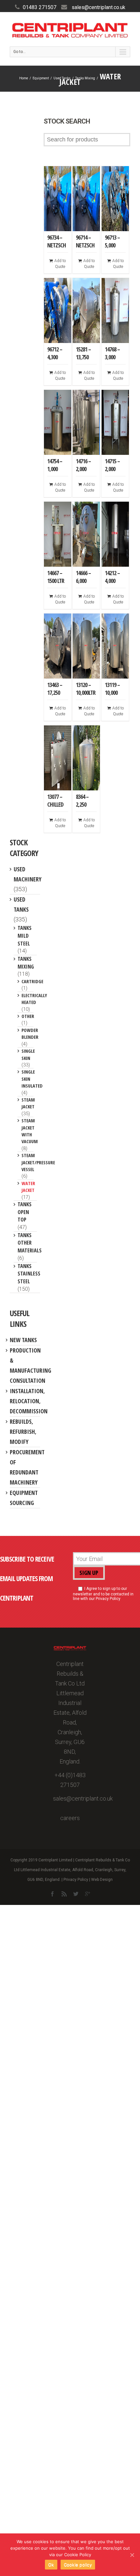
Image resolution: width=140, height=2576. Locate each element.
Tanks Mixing (85, 78)
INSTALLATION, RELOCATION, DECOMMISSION (29, 1401)
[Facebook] (52, 1894)
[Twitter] (76, 1894)
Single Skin (28, 1054)
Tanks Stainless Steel (29, 1274)
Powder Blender (30, 1033)
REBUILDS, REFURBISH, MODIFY (23, 1432)
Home (24, 78)
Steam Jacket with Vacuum (30, 1131)
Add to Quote (60, 264)
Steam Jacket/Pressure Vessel (38, 1162)
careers (70, 1818)
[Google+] (88, 1894)
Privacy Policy (76, 1880)
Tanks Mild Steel (25, 936)
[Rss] (64, 1894)
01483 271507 (40, 7)
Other (28, 1016)
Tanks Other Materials (30, 1243)
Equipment (41, 78)
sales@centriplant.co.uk (98, 7)
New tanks (23, 1340)
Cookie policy (78, 2565)
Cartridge (32, 981)
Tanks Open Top (25, 1212)
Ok (51, 2565)
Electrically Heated (34, 999)
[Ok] (132, 2555)
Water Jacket (28, 1187)
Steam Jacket (28, 1103)
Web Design (102, 1880)
